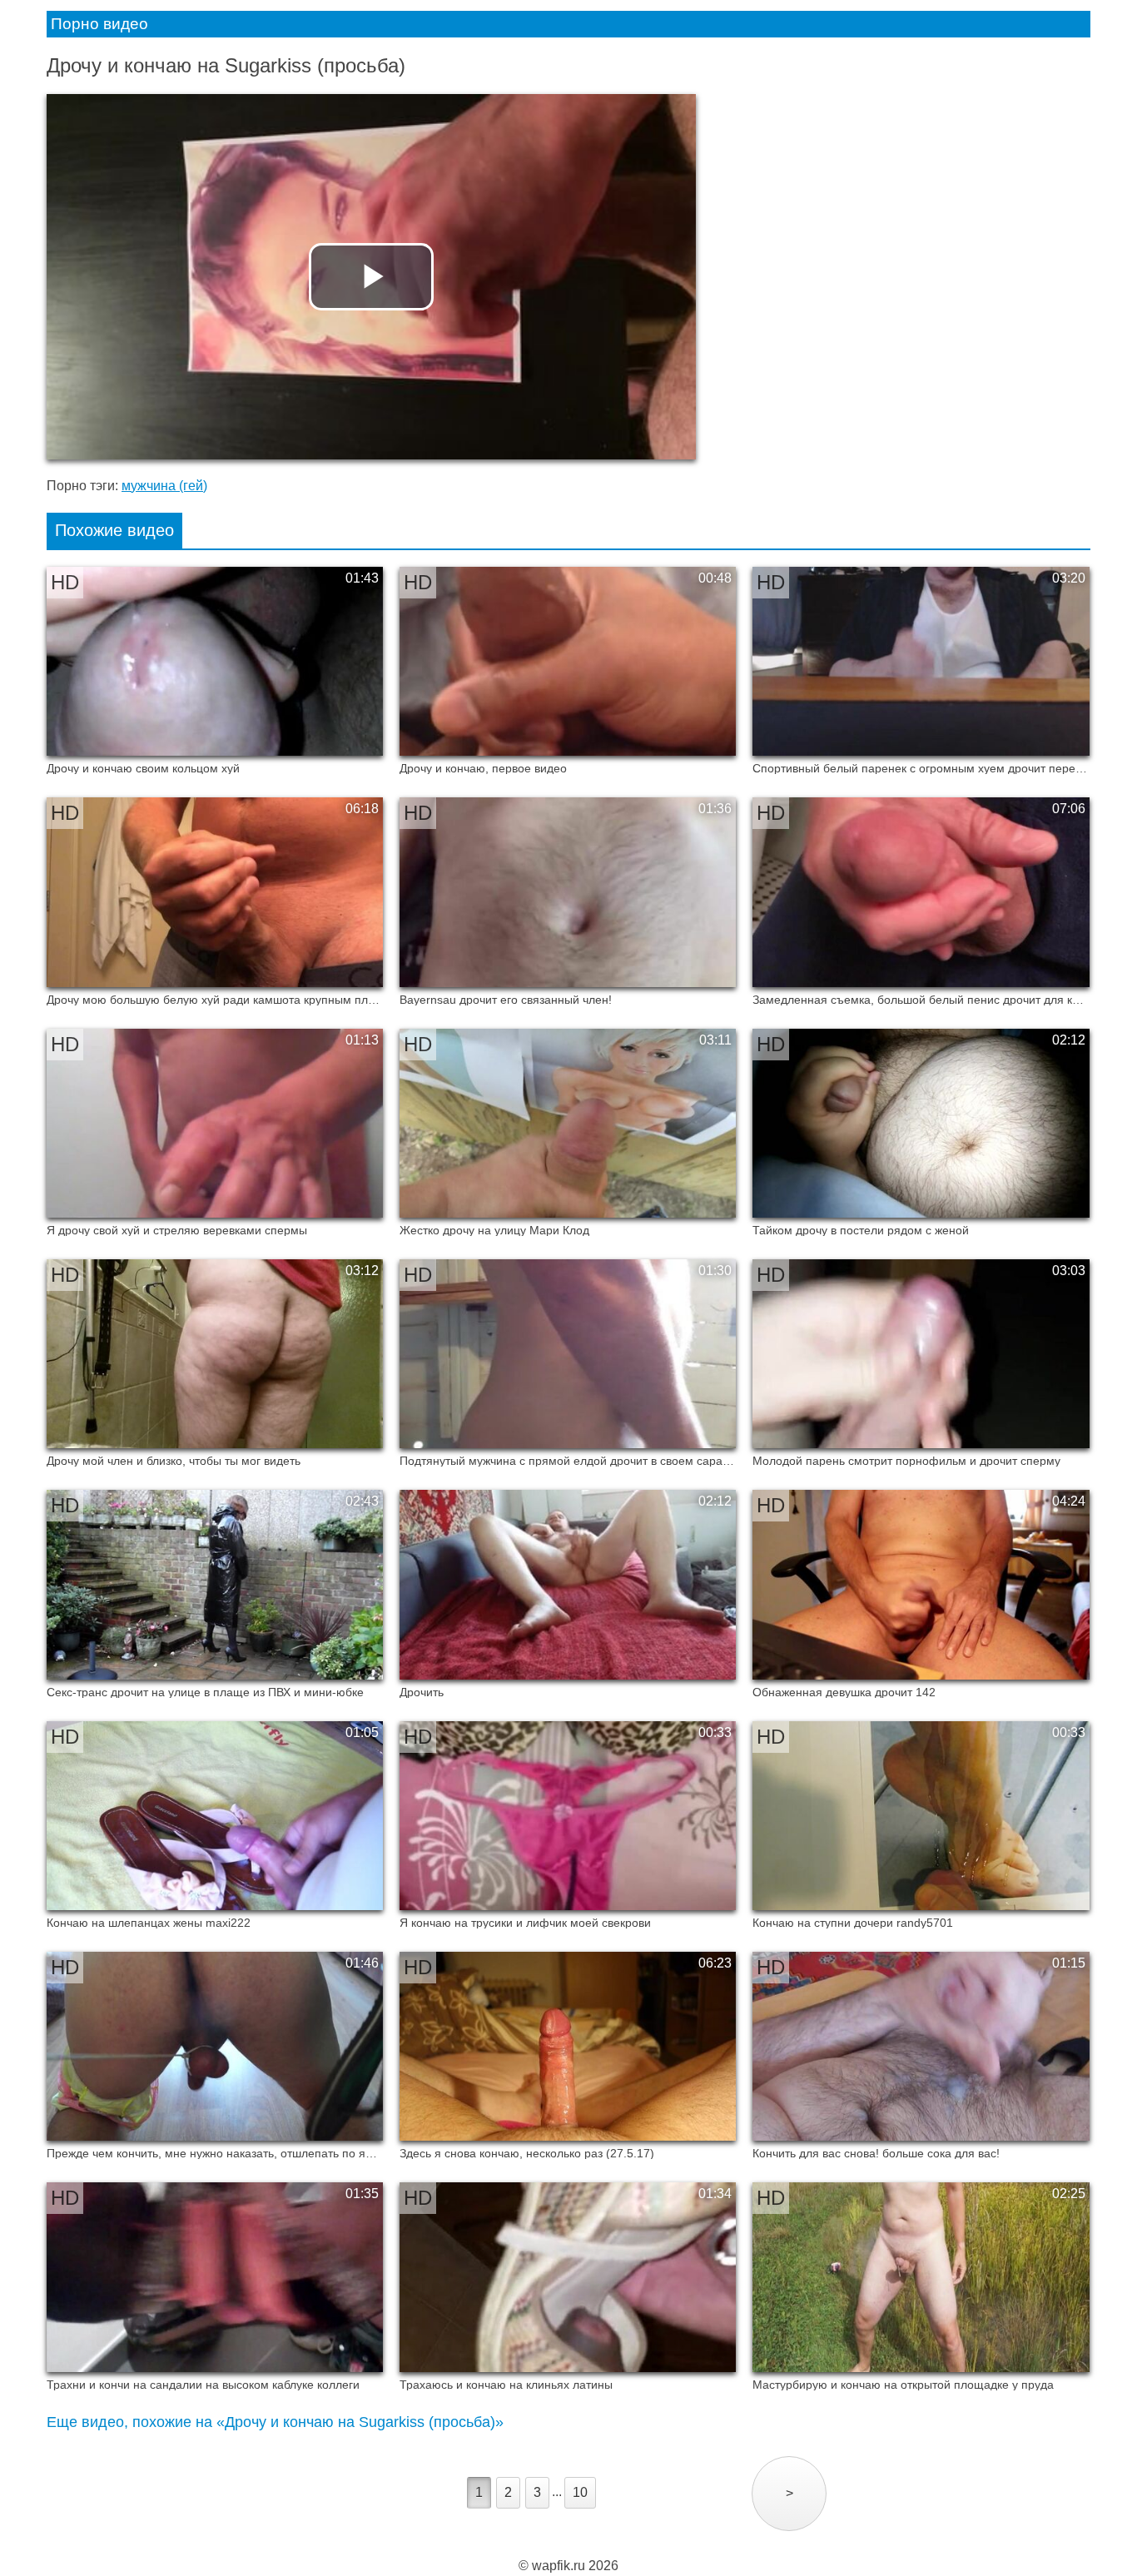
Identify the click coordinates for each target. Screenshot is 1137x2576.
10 (580, 2492)
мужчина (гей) (164, 486)
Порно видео (99, 24)
